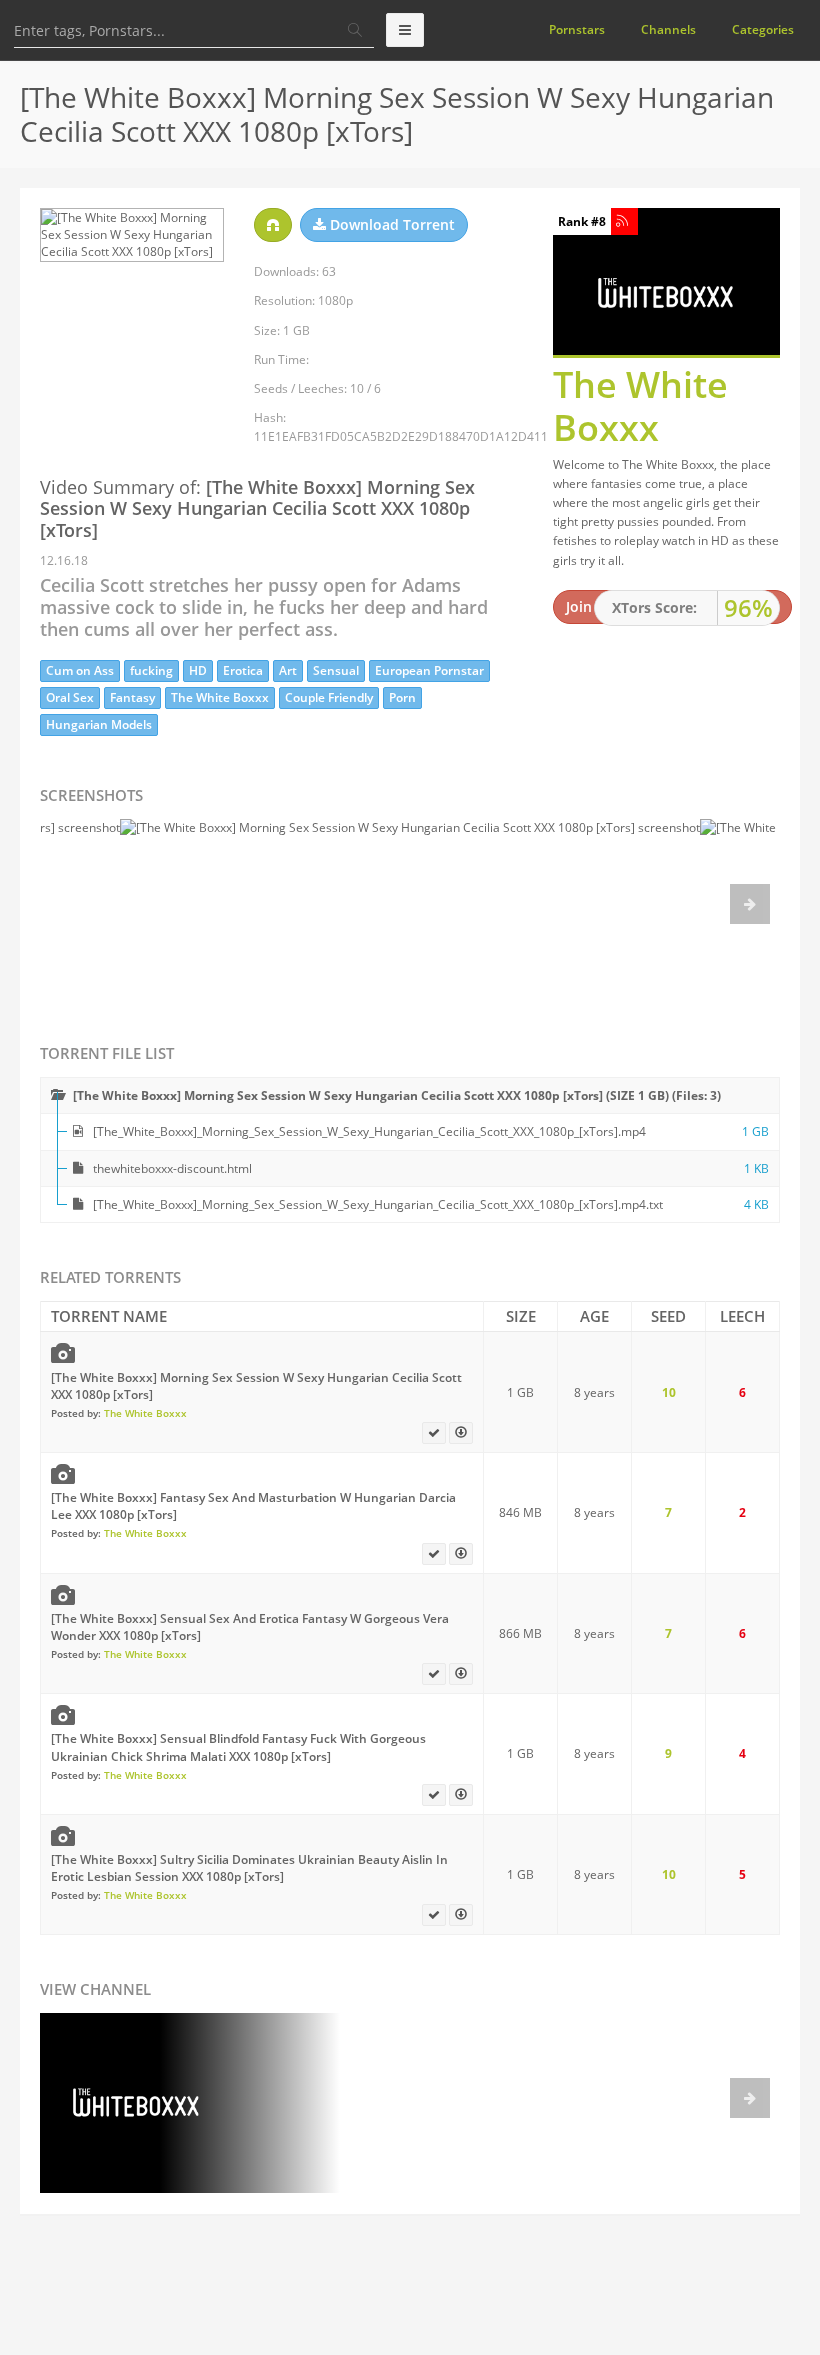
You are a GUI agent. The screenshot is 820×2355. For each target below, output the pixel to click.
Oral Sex (70, 697)
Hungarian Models (99, 724)
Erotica (243, 670)
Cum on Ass (80, 670)
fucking (151, 670)
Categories (763, 29)
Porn (402, 697)
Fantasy (132, 697)
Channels (668, 29)
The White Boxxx (220, 697)
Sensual (336, 670)
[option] (410, 909)
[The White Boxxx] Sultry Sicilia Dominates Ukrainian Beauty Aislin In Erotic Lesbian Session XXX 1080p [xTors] (249, 1868)
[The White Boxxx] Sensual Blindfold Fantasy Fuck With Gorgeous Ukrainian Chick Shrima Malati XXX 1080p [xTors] (238, 1747)
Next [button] (750, 904)
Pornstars (577, 29)
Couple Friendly (329, 697)
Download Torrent (390, 224)
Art (288, 670)
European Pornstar (429, 670)
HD (198, 670)
